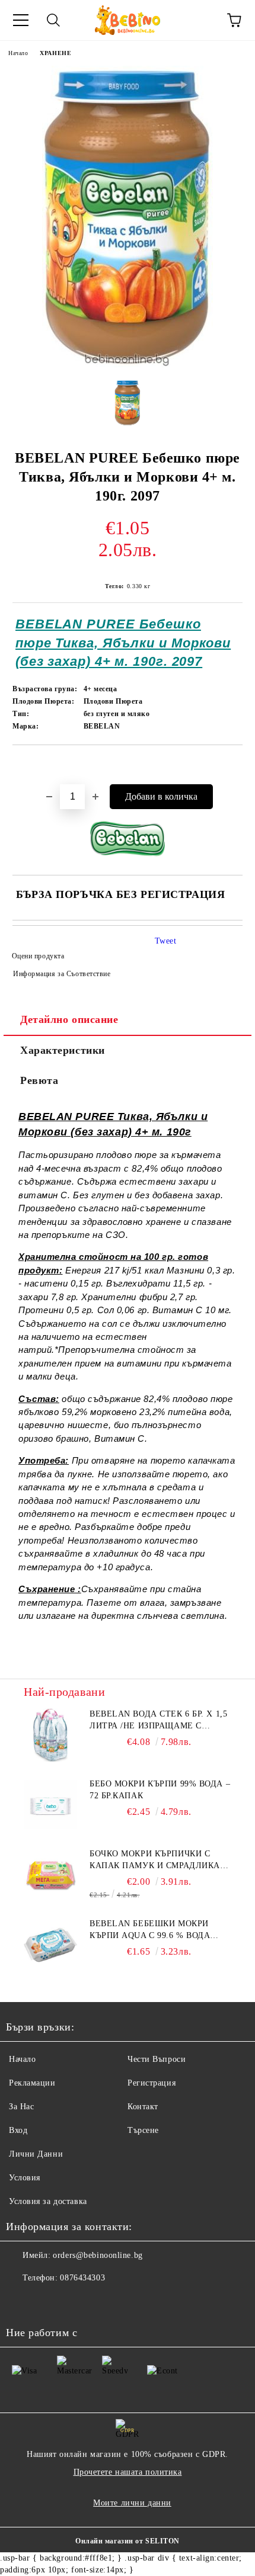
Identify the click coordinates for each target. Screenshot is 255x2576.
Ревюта (39, 1080)
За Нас (21, 2107)
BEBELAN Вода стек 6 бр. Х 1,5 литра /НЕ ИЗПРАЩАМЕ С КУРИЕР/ (158, 1721)
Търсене (143, 2130)
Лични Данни (36, 2154)
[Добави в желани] (234, 765)
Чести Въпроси (157, 2059)
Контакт (143, 2107)
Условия (25, 2178)
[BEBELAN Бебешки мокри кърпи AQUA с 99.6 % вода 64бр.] (50, 1945)
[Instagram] (47, 2302)
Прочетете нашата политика (128, 2472)
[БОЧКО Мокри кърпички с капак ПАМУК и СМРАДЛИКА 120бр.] (50, 1875)
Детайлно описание (69, 1019)
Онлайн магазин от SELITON (128, 2541)
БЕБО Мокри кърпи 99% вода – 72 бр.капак (160, 1790)
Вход (18, 2130)
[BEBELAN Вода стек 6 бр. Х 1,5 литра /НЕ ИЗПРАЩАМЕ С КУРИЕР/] (50, 1735)
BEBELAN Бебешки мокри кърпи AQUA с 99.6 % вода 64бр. (150, 1930)
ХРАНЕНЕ (55, 53)
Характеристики (63, 1050)
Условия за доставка (48, 2201)
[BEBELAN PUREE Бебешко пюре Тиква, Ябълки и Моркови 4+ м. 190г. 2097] (128, 403)
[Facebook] (21, 2302)
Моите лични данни (132, 2503)
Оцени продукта (38, 956)
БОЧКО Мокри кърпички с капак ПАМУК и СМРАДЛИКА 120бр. (155, 1860)
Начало (18, 53)
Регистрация (152, 2083)
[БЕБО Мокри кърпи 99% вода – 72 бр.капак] (50, 1805)
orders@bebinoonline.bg (98, 2255)
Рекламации (32, 2083)
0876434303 (82, 2278)
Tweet (166, 941)
